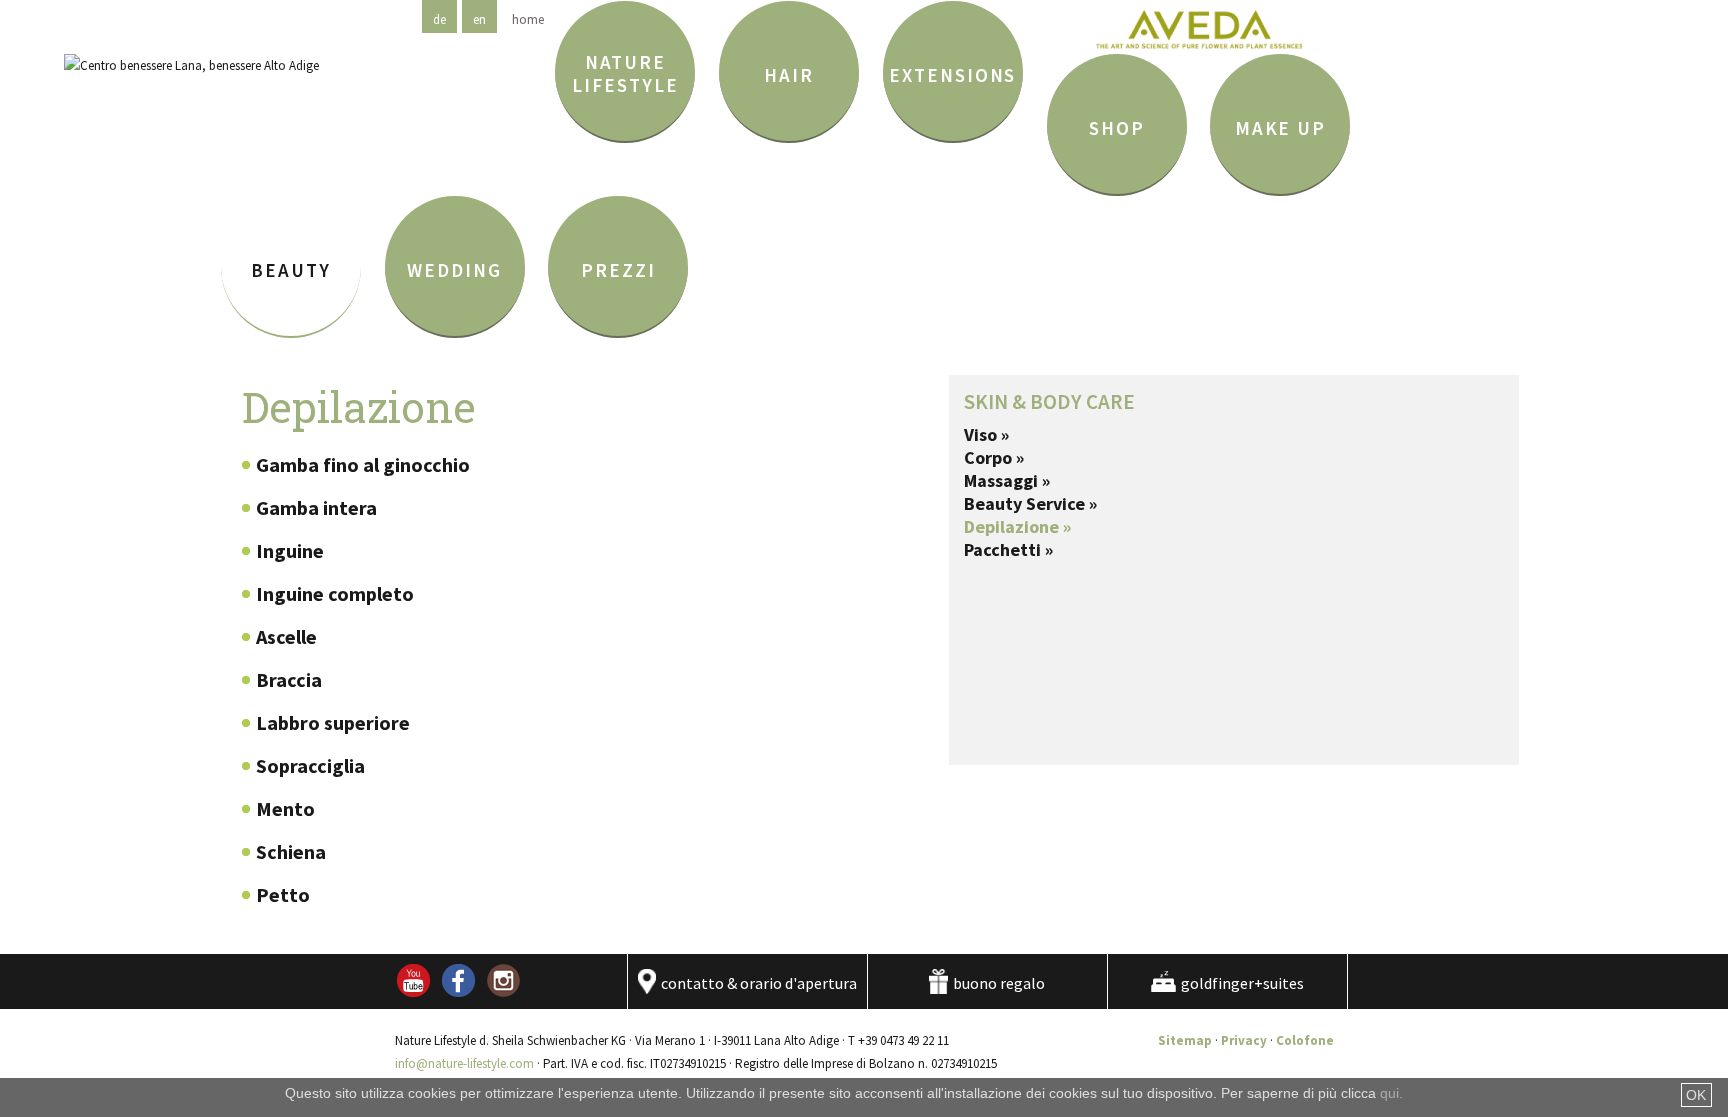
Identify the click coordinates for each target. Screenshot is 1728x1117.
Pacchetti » (1008, 549)
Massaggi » (1007, 480)
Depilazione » (1017, 526)
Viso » (986, 434)
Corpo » (994, 457)
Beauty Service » (1030, 503)
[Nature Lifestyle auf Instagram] (503, 992)
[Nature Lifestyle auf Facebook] (458, 992)
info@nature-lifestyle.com (464, 1063)
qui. (1391, 1093)
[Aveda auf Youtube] (413, 992)
